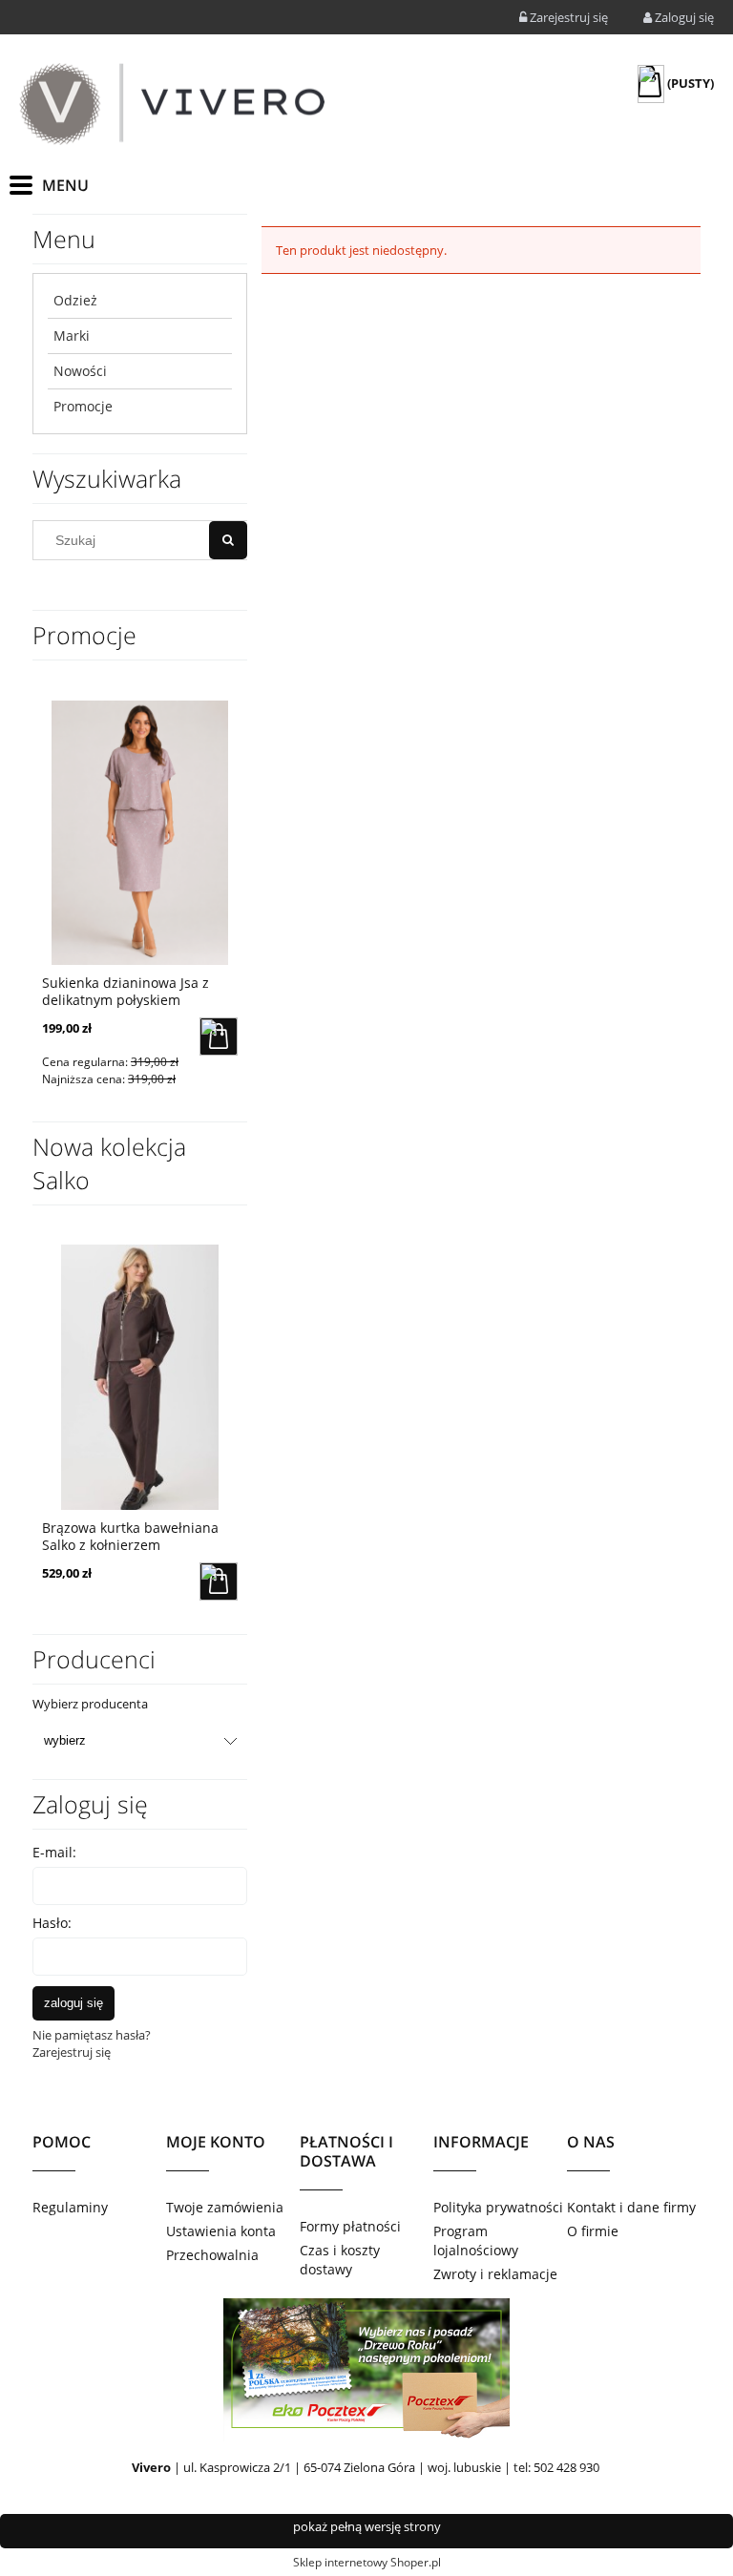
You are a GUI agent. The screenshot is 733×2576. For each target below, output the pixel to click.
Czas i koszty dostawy (340, 2260)
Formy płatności (350, 2226)
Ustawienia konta (221, 2231)
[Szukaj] (228, 540)
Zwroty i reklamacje (495, 2274)
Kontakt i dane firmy (631, 2207)
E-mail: (54, 1852)
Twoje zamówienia (225, 2207)
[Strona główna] (172, 104)
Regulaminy (70, 2207)
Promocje (83, 406)
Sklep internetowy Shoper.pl (367, 2562)
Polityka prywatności (498, 2207)
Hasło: (52, 1923)
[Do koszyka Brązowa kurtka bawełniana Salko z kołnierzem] (219, 1581)
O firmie (593, 2231)
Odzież (75, 300)
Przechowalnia (212, 2255)
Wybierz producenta (90, 1704)
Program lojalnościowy (476, 2241)
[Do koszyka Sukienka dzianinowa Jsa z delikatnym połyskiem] (219, 1037)
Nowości (80, 371)
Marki (72, 335)
